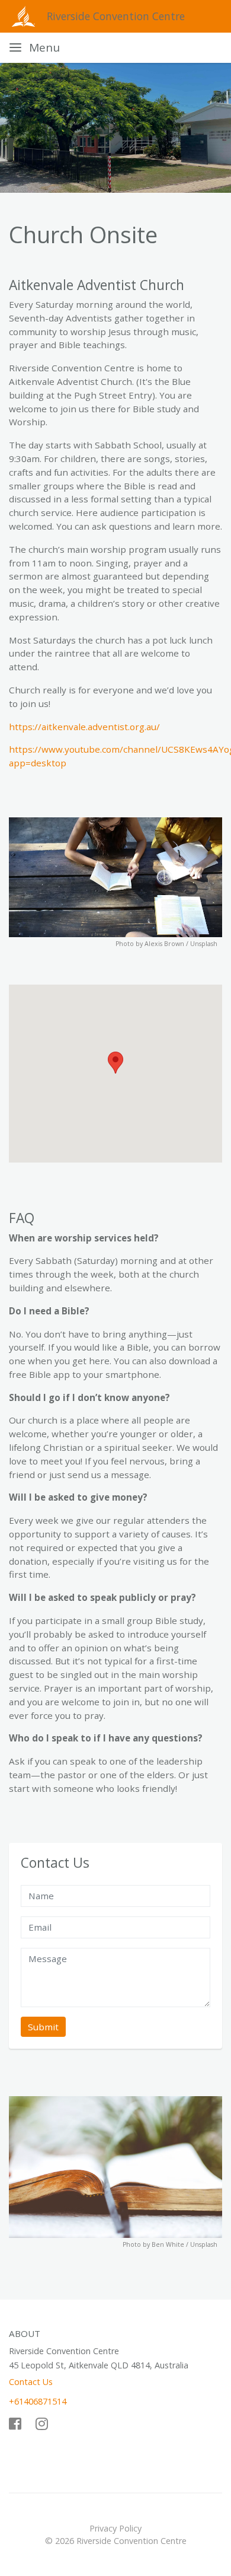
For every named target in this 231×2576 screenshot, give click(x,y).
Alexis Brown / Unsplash (181, 944)
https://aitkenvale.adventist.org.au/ (84, 727)
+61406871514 (38, 2401)
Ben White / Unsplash (185, 2244)
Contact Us (31, 2382)
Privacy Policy (115, 2528)
